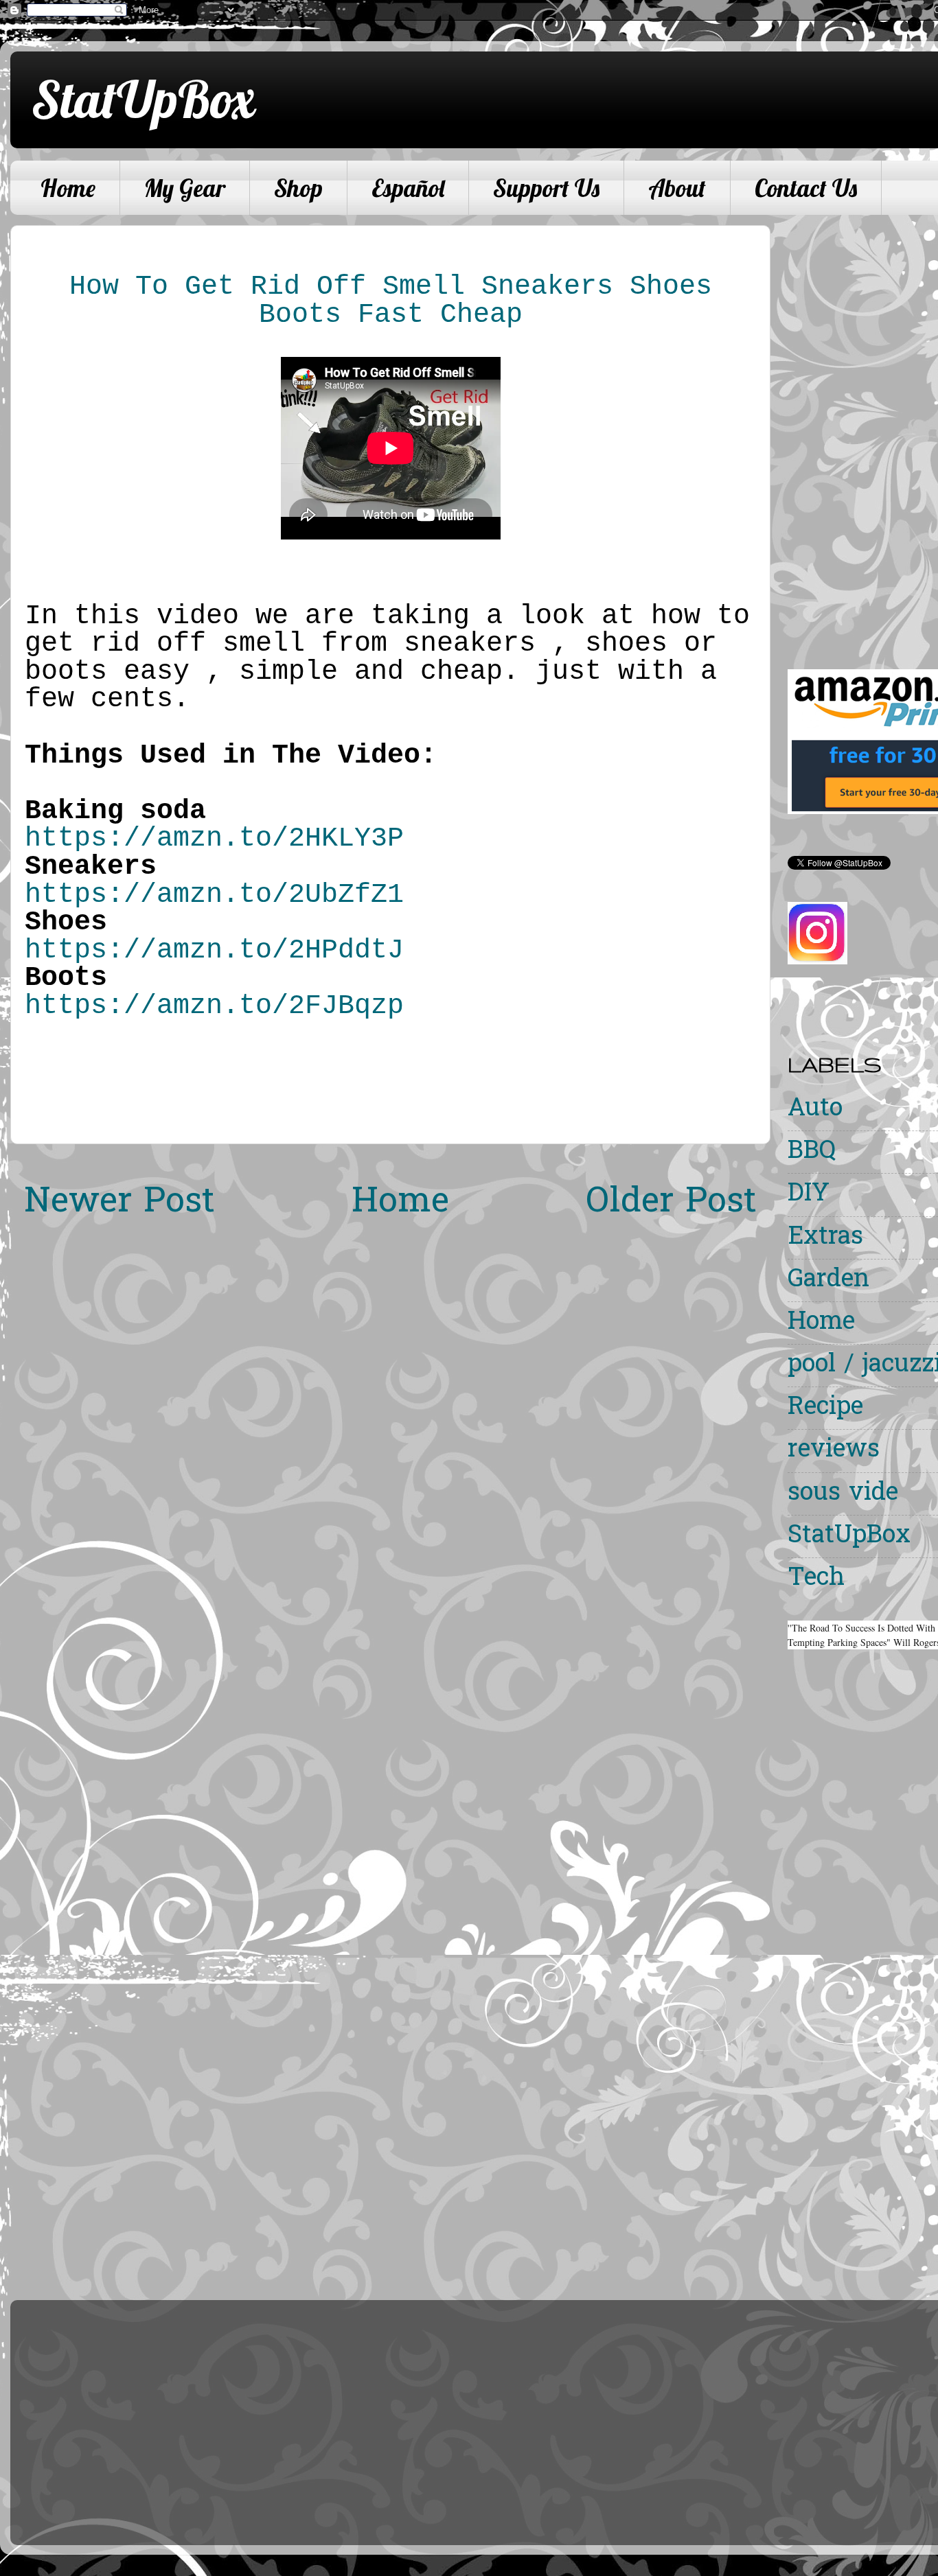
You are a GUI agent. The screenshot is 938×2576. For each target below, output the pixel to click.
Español (408, 188)
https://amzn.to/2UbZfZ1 (214, 895)
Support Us (546, 188)
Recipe (825, 1408)
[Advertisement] (863, 431)
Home (68, 188)
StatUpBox (143, 99)
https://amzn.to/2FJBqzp (214, 1006)
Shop (298, 188)
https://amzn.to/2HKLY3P (214, 838)
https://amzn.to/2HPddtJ (214, 950)
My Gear (185, 188)
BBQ (812, 1152)
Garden (828, 1280)
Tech (816, 1579)
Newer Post (119, 1203)
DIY (809, 1195)
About (677, 188)
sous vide (843, 1494)
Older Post (671, 1203)
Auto (815, 1110)
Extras (825, 1238)
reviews (834, 1451)
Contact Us (806, 188)
